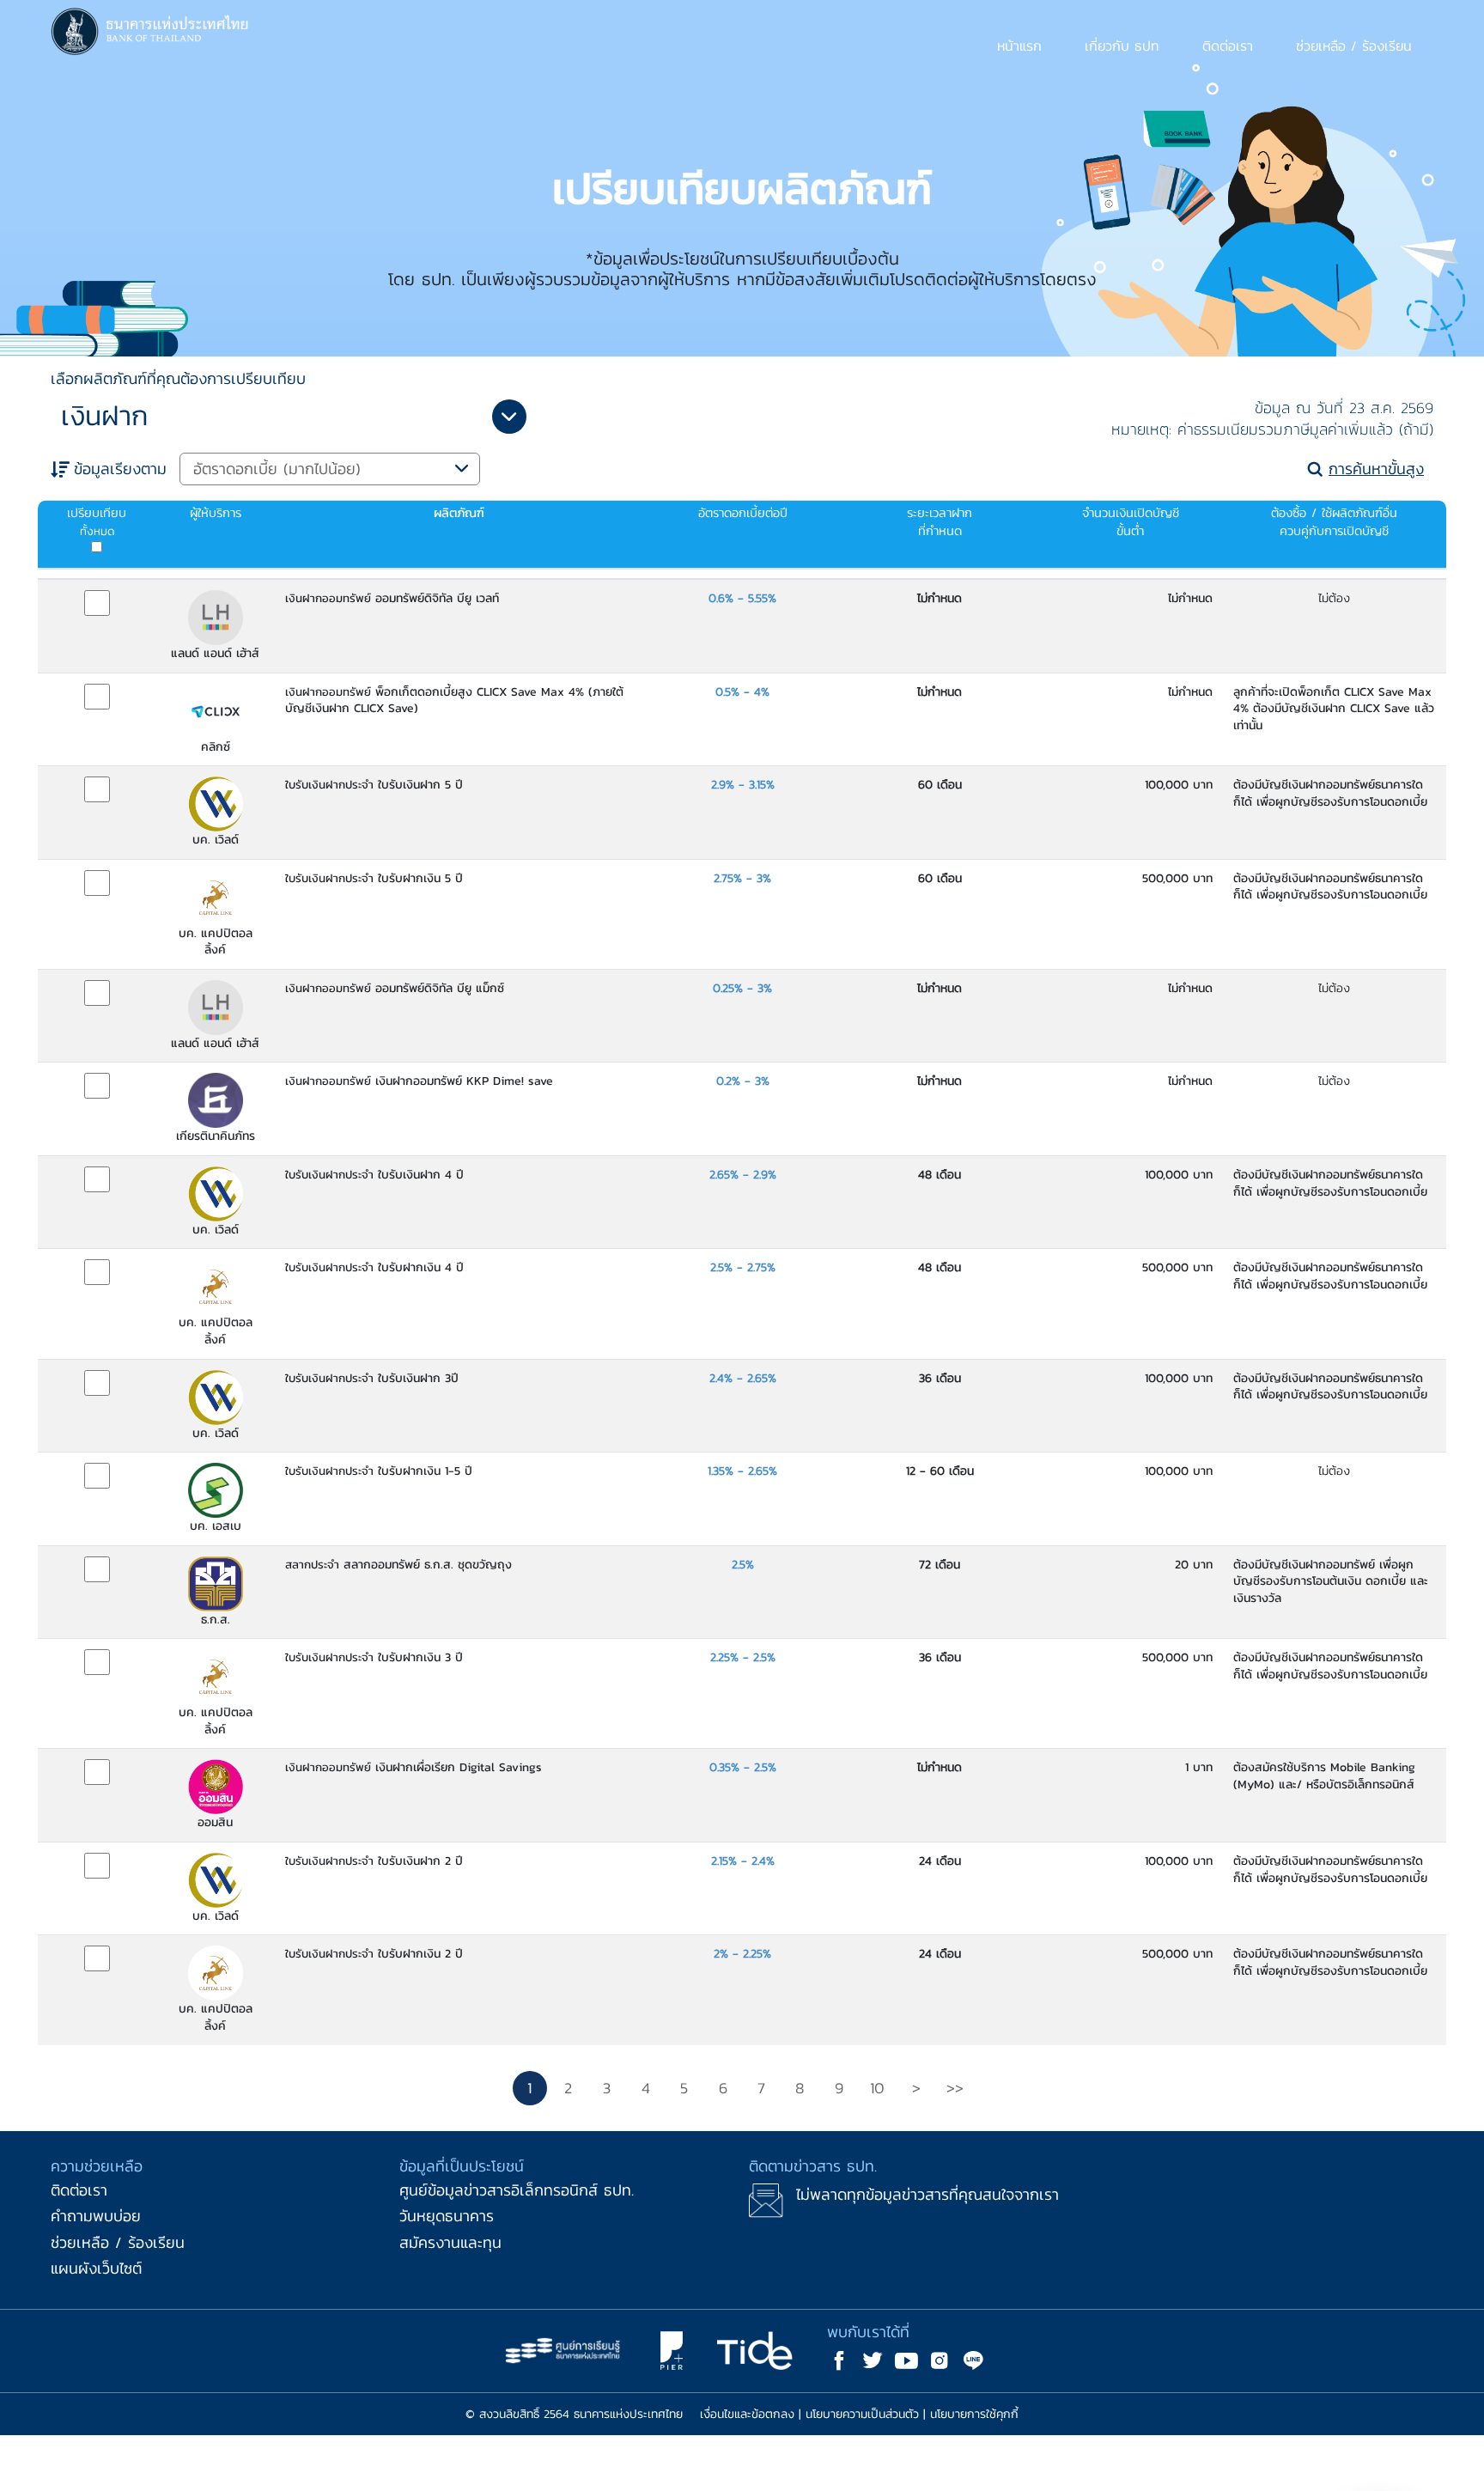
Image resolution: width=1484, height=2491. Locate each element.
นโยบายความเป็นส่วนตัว (862, 2414)
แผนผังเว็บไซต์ (96, 2268)
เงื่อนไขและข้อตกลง (747, 2414)
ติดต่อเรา (79, 2190)
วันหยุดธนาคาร (447, 2216)
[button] (1019, 46)
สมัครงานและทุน (450, 2242)
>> (955, 2088)
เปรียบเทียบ (97, 522)
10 (877, 2088)
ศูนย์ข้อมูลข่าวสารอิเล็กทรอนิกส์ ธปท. (517, 2190)
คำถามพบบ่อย (96, 2216)
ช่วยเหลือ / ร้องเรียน (118, 2242)
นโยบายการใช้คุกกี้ (974, 2414)
